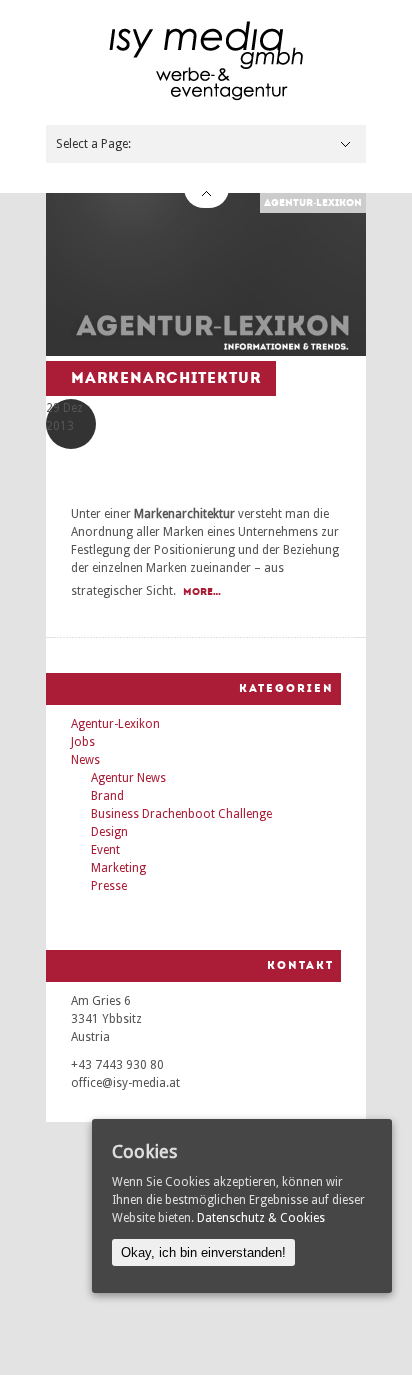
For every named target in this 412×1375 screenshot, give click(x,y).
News (85, 760)
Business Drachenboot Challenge (181, 814)
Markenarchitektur (166, 378)
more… (202, 592)
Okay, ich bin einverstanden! (203, 1252)
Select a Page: (93, 144)
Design (109, 832)
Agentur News (128, 778)
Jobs (83, 742)
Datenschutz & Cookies (261, 1218)
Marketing (118, 868)
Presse (109, 886)
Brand (107, 796)
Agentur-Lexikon (313, 203)
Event (105, 850)
